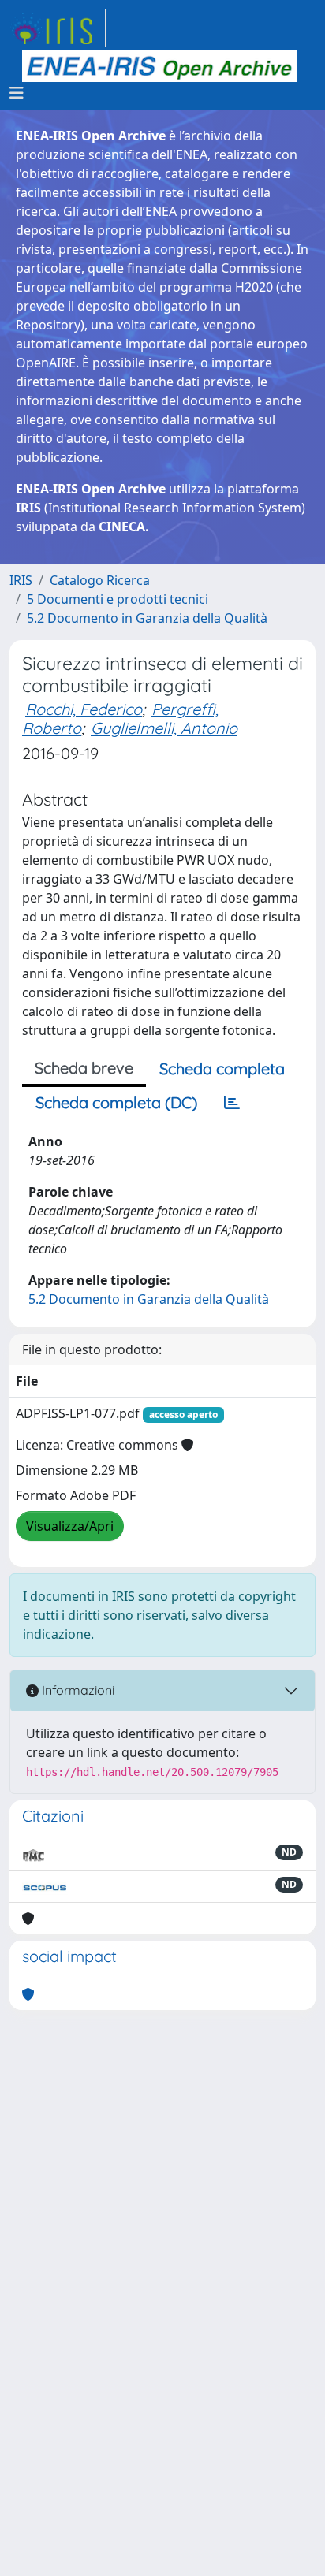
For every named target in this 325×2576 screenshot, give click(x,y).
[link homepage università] (159, 66)
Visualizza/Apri (70, 1526)
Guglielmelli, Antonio (164, 728)
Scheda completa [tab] (222, 1068)
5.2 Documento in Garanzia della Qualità (147, 618)
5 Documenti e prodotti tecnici (118, 599)
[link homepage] (58, 28)
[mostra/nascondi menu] (17, 93)
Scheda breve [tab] (84, 1068)
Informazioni (77, 1690)
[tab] (232, 1103)
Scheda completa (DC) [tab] (116, 1102)
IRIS (21, 580)
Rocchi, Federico (84, 709)
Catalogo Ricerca (100, 580)
